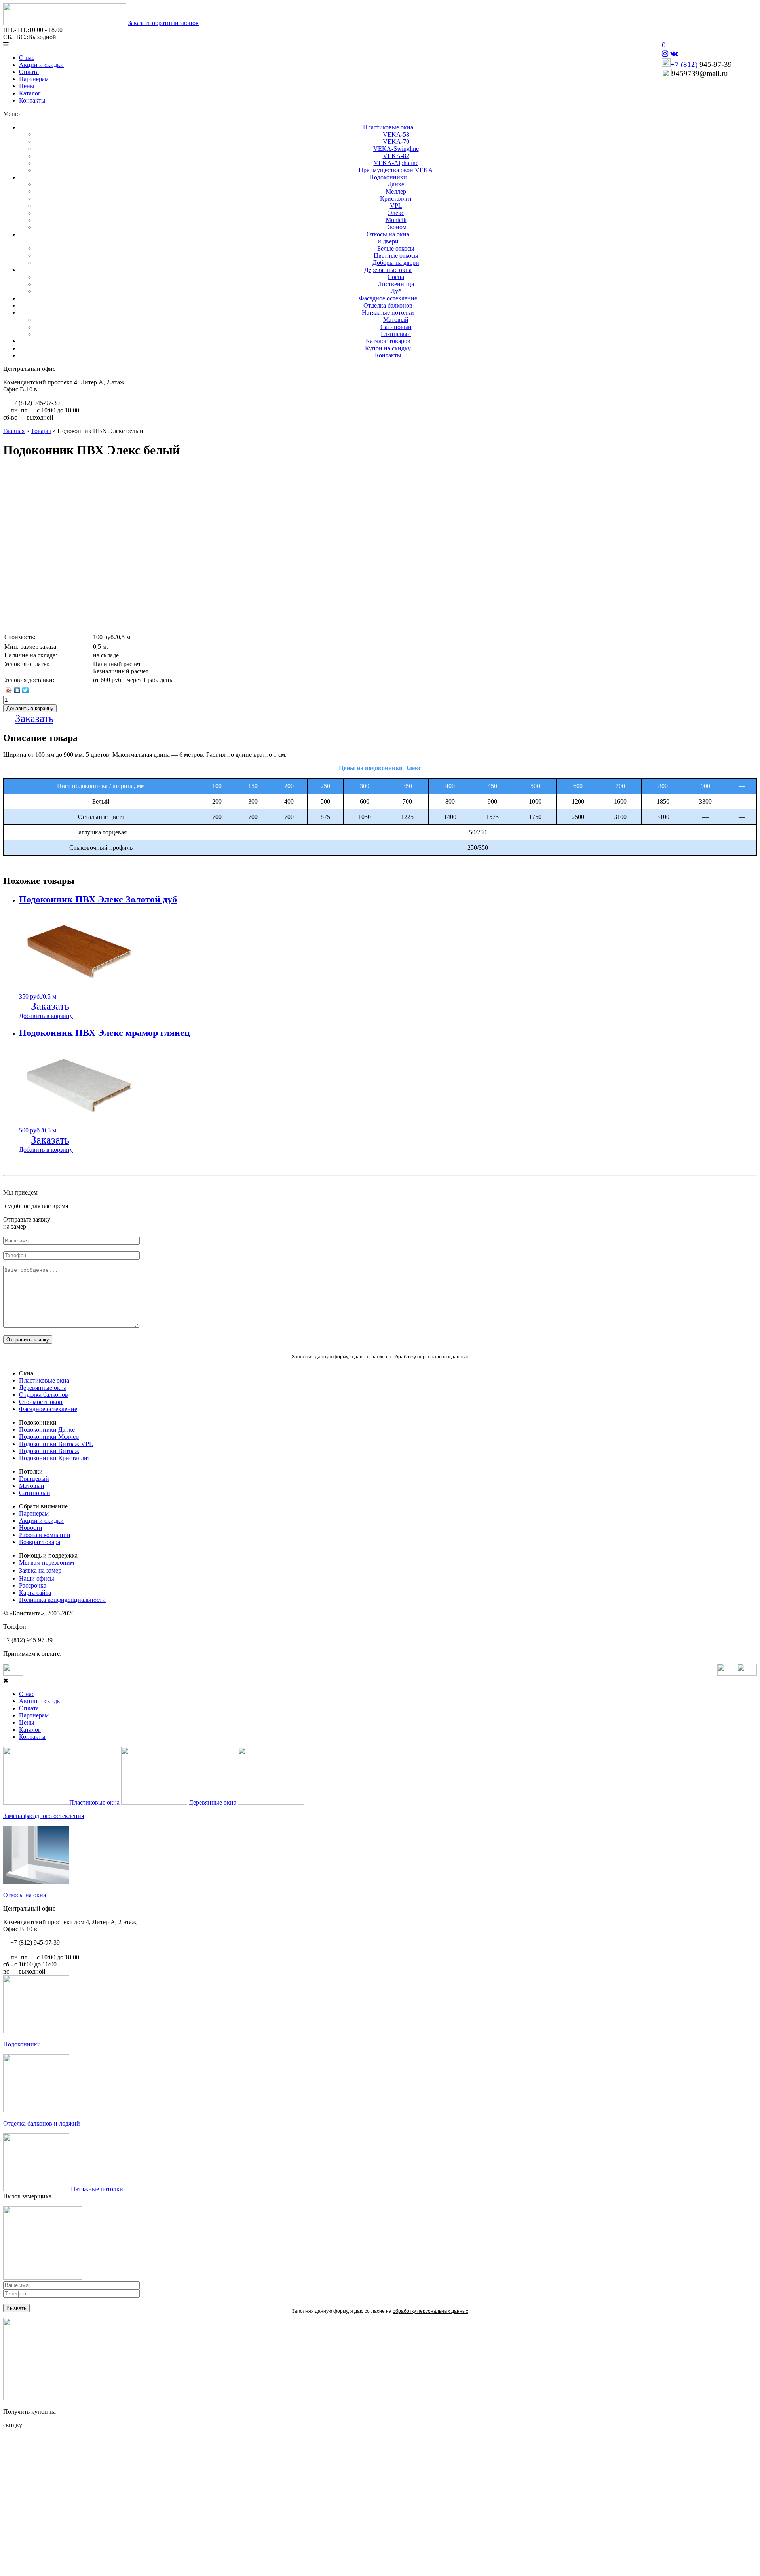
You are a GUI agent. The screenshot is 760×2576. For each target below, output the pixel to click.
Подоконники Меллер (49, 1437)
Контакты (32, 100)
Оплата (29, 72)
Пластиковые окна (388, 127)
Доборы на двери (396, 263)
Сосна (396, 277)
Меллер (396, 191)
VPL (396, 206)
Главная (14, 431)
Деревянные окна (388, 270)
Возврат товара (40, 1542)
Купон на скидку (388, 348)
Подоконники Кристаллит (55, 1458)
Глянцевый (396, 334)
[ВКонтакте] (17, 690)
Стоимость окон (41, 1402)
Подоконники (388, 177)
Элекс (396, 213)
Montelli (396, 220)
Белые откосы (396, 248)
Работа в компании (45, 1535)
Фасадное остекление (388, 298)
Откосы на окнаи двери (388, 238)
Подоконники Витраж (49, 1451)
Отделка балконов (388, 305)
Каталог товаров (388, 341)
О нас (27, 58)
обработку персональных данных (430, 1357)
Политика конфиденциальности (62, 1600)
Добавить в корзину (46, 1016)
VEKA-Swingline (396, 149)
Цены (27, 86)
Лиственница (396, 284)
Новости (31, 1528)
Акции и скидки (41, 65)
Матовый (396, 320)
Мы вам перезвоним (47, 1563)
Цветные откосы (396, 256)
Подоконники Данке (47, 1430)
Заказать (34, 718)
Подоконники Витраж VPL (56, 1444)
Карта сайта (35, 1593)
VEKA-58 (396, 134)
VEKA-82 (396, 156)
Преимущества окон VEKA (396, 170)
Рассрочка (33, 1585)
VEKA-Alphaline (396, 163)
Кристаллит (396, 199)
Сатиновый (396, 327)
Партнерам (34, 79)
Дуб (396, 291)
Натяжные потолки (388, 313)
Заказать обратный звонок (163, 23)
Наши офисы (37, 1578)
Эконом (396, 227)
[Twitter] (26, 690)
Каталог (30, 93)
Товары (41, 431)
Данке (396, 184)
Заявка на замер (40, 1570)
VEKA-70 (396, 142)
